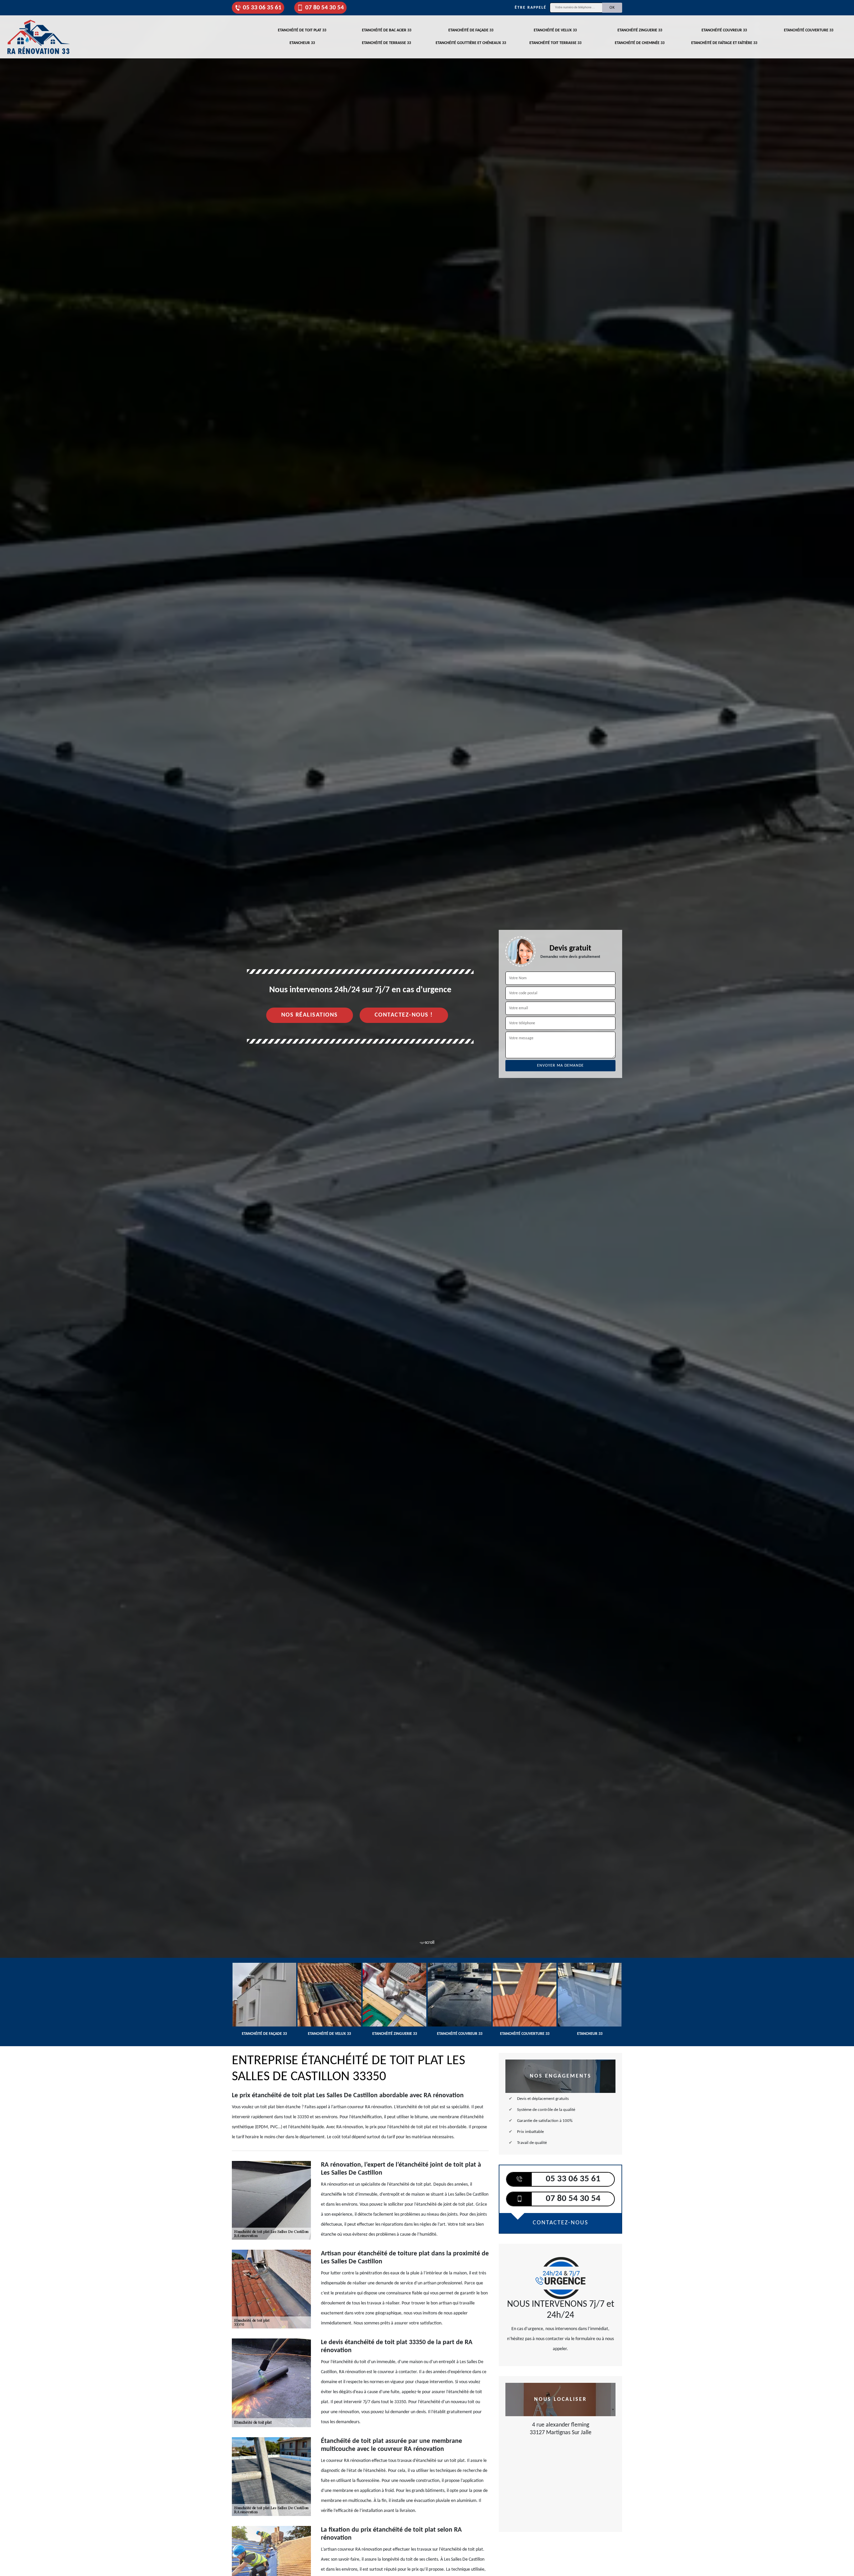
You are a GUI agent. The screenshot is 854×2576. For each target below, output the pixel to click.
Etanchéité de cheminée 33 (640, 43)
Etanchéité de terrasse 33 (386, 43)
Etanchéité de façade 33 (471, 30)
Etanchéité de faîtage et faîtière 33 (724, 43)
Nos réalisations (310, 1015)
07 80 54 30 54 (325, 8)
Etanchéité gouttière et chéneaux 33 (471, 43)
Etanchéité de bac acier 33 (387, 30)
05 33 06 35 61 (262, 8)
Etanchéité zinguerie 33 (640, 30)
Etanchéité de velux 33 (555, 30)
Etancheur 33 (302, 43)
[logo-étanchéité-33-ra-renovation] (38, 37)
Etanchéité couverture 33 (809, 30)
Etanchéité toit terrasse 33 (555, 43)
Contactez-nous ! (404, 1015)
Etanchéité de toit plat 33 (302, 30)
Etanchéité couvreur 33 (724, 30)
